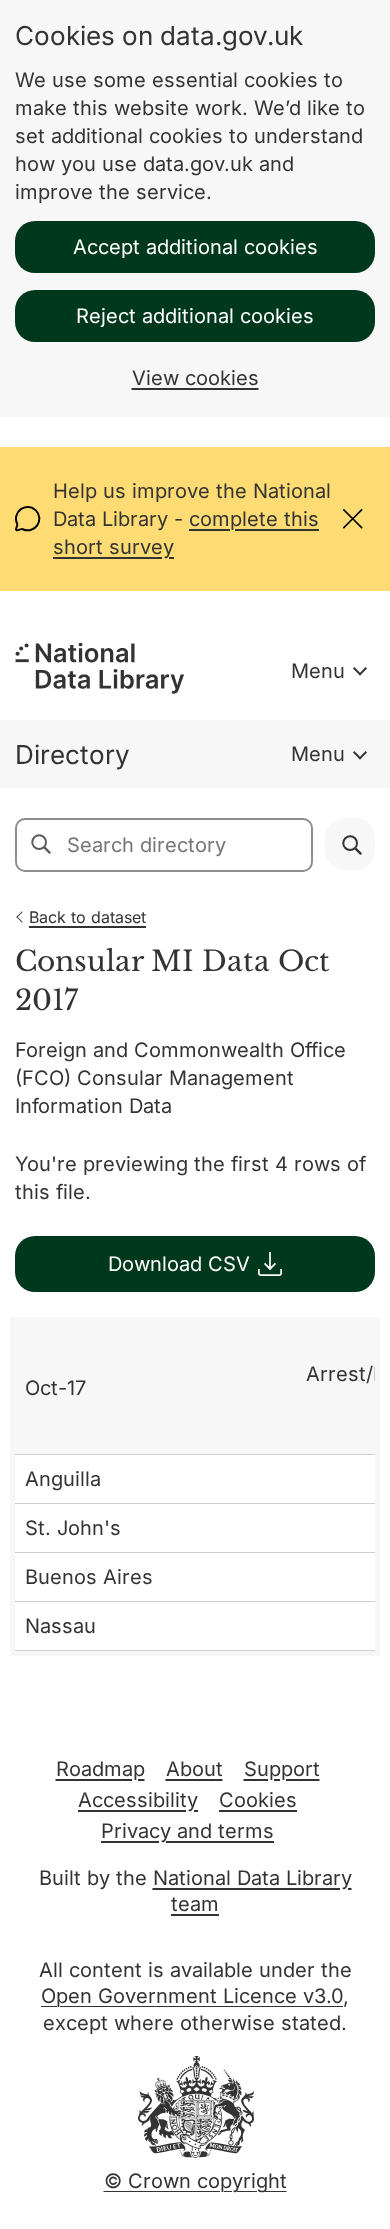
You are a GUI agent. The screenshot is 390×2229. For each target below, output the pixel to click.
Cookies (258, 1800)
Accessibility (138, 1800)
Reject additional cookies (195, 316)
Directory (72, 754)
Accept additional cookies (195, 247)
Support (282, 1769)
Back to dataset (87, 917)
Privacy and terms (187, 1831)
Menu (318, 671)
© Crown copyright (195, 2181)
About (194, 1769)
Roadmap (100, 1769)
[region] (195, 1486)
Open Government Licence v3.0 (192, 1996)
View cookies (195, 378)
